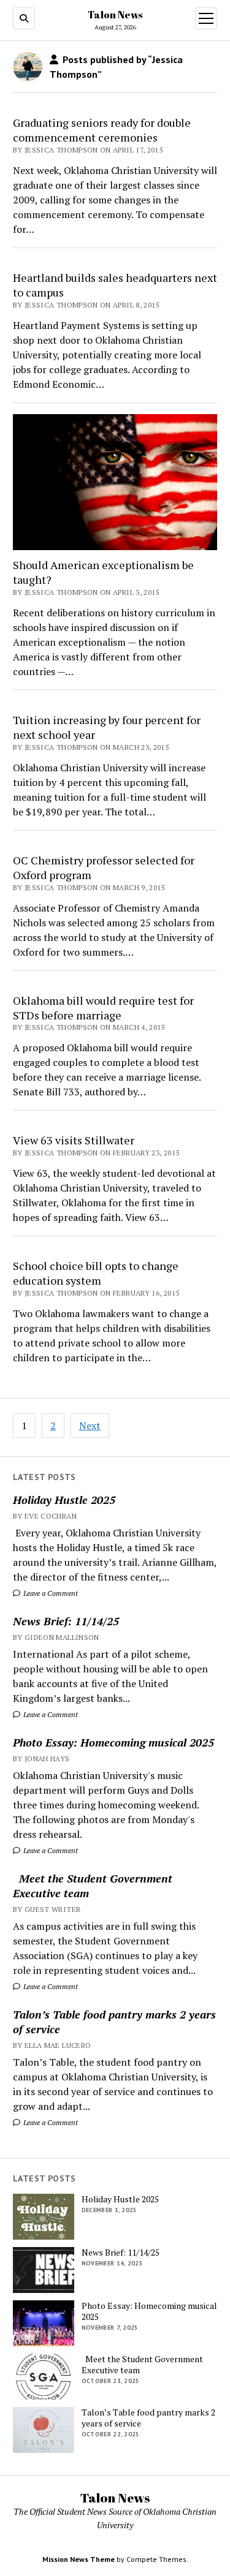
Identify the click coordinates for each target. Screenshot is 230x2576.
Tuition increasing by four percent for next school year (107, 727)
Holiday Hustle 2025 (64, 1500)
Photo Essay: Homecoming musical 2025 (113, 1742)
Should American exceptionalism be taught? (103, 572)
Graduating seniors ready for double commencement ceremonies (102, 130)
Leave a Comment (50, 1593)
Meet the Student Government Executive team (93, 1886)
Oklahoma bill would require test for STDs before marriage (103, 1008)
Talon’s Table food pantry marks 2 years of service (114, 2022)
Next (90, 1426)
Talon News (115, 15)
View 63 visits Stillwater (74, 1140)
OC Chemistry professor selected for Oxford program (104, 867)
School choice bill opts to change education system (96, 1273)
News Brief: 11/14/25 (66, 1621)
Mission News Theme (79, 2559)
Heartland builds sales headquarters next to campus (115, 285)
